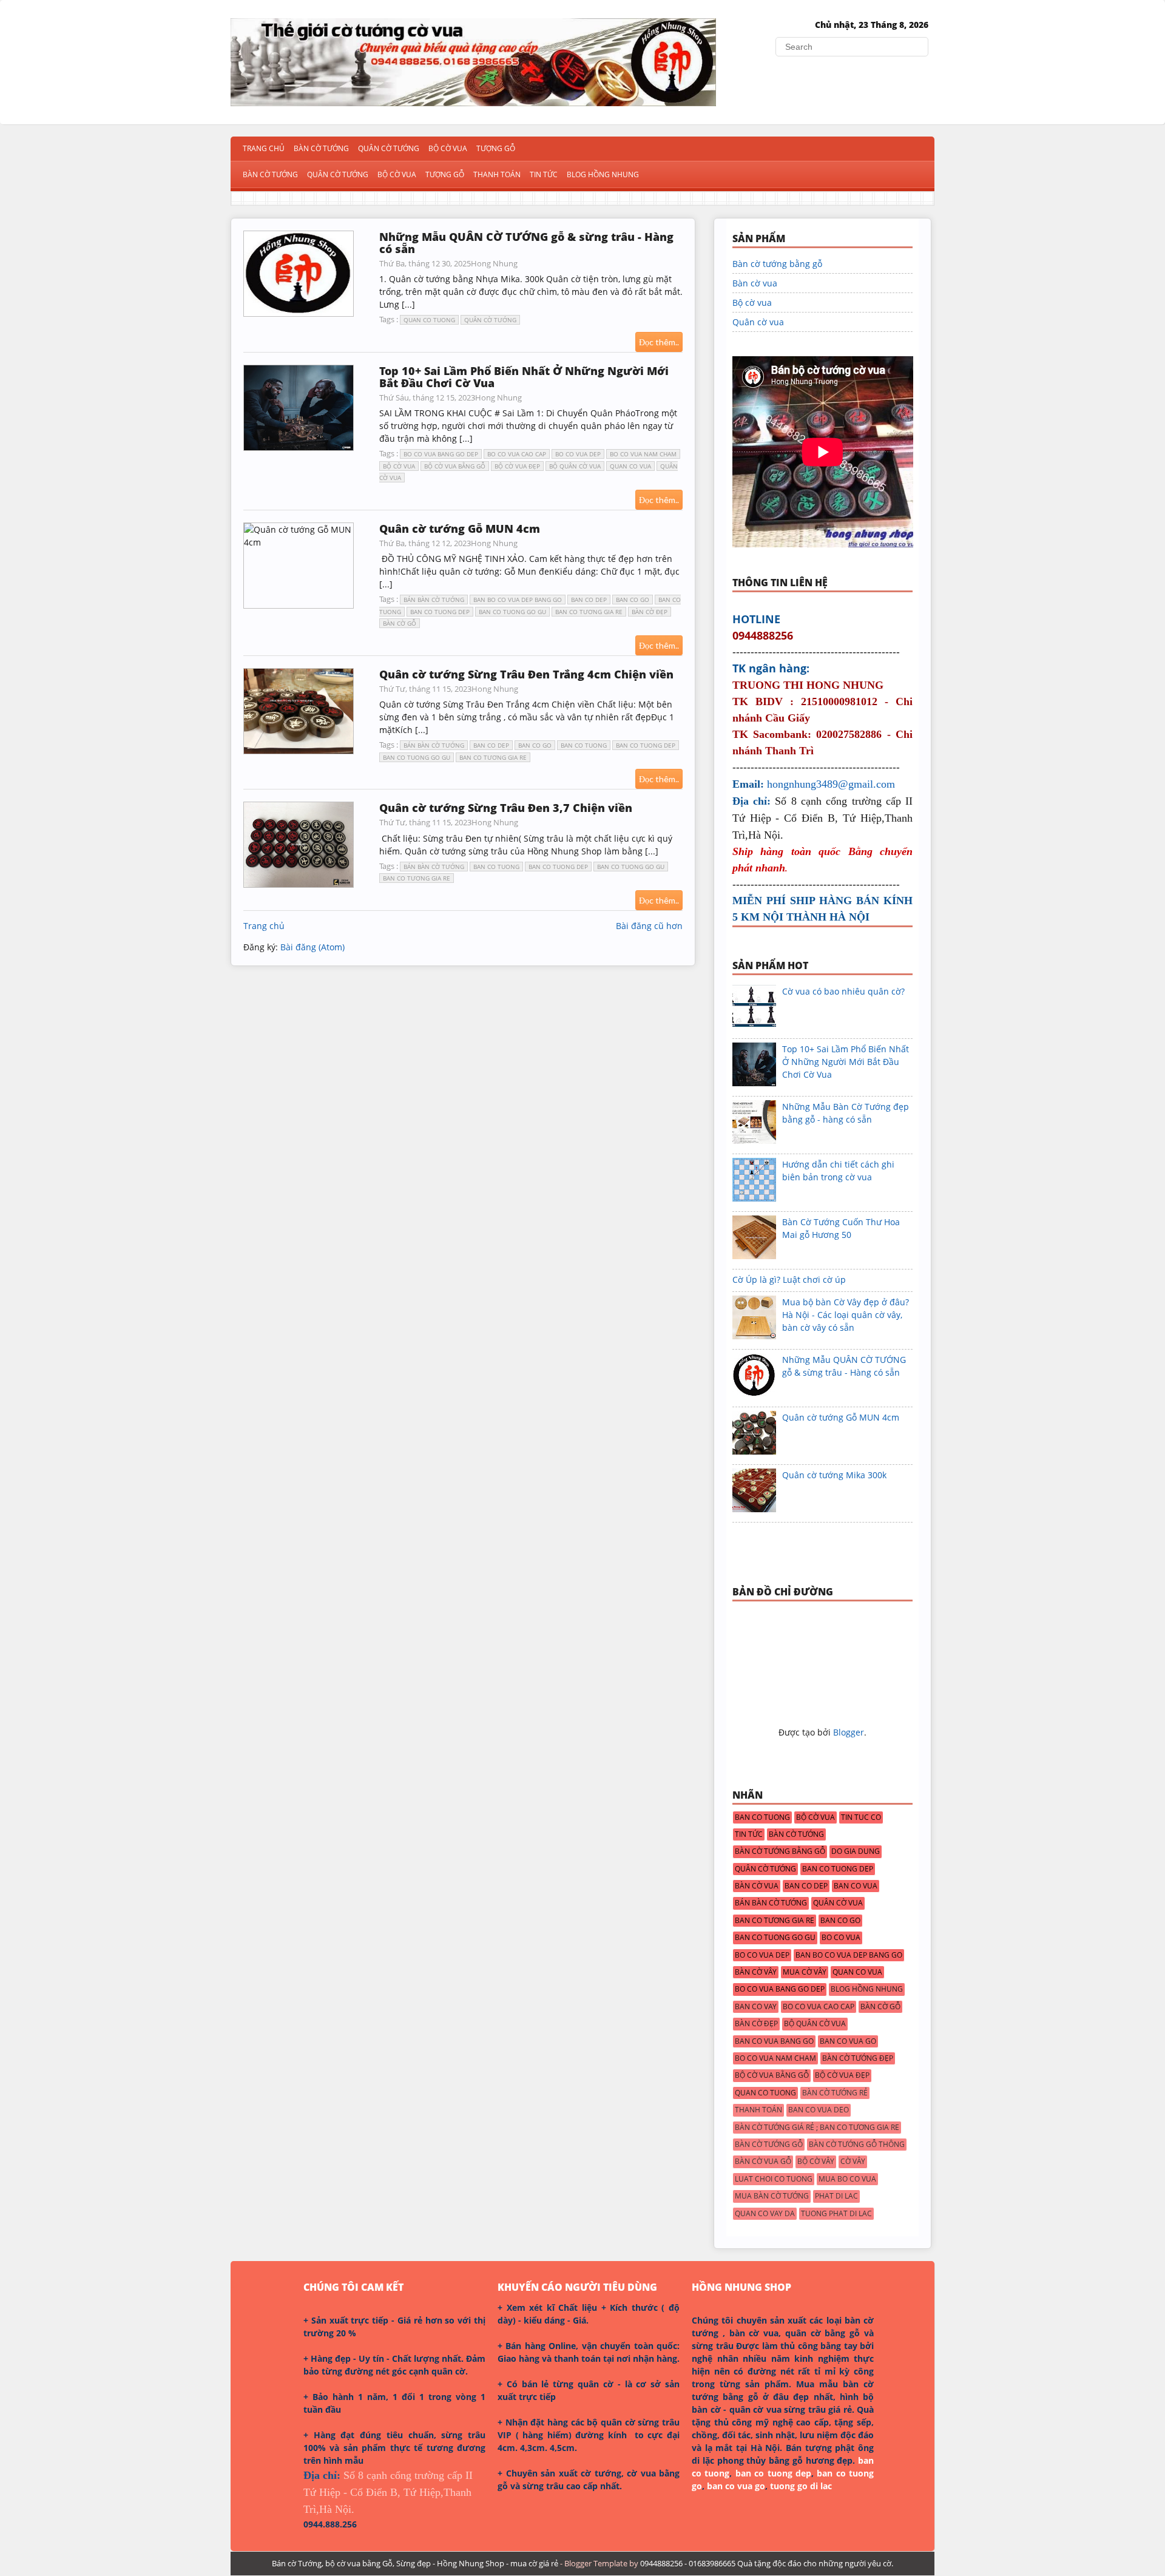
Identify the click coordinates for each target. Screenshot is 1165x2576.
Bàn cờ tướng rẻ (835, 2093)
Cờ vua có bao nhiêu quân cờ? (843, 991)
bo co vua (841, 1938)
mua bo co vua (847, 2179)
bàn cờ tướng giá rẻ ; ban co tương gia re (817, 2128)
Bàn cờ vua (755, 283)
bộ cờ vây (816, 2162)
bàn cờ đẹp (650, 612)
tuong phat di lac (836, 2214)
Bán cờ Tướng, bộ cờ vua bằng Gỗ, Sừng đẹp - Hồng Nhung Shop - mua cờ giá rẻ (415, 2563)
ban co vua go (848, 2041)
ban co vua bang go (774, 2041)
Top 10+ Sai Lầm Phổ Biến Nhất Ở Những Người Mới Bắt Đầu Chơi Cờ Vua (524, 377)
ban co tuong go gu (512, 612)
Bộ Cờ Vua (448, 148)
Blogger (849, 1732)
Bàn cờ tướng (270, 174)
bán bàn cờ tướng (434, 600)
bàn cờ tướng (796, 1834)
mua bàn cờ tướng (772, 2196)
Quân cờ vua (758, 322)
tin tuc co (861, 1817)
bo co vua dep (578, 454)
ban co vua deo (819, 2110)
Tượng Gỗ (496, 148)
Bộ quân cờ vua (575, 466)
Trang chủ (264, 148)
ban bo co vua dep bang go (518, 600)
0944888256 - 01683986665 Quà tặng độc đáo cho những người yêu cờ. (767, 2563)
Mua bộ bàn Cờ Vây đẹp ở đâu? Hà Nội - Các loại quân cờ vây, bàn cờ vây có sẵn (846, 1315)
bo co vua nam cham (643, 454)
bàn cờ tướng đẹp (858, 2058)
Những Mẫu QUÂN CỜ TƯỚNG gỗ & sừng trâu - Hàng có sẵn (526, 243)
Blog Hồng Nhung (603, 174)
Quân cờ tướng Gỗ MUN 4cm (460, 529)
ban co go (633, 600)
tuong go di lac (801, 2486)
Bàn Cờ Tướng (321, 148)
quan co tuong (429, 320)
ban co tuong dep (440, 612)
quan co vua (630, 466)
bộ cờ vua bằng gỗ (455, 466)
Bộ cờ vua (397, 174)
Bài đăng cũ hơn (649, 926)
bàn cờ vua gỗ (763, 2162)
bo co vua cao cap (517, 454)
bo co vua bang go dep (441, 454)
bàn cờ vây (756, 1972)
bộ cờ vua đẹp (517, 466)
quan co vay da (765, 2214)
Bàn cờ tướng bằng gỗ (777, 264)
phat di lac (836, 2196)
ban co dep (589, 600)
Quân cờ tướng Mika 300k (834, 1475)
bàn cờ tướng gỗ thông (857, 2145)
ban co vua (856, 1886)
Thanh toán (497, 174)
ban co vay (756, 2007)
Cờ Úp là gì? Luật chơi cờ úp (789, 1280)
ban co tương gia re (589, 612)
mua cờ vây (805, 1972)
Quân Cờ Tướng (389, 148)
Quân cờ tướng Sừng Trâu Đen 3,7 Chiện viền (506, 808)
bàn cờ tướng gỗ (769, 2145)
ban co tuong (584, 745)
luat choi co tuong (774, 2179)
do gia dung (856, 1851)
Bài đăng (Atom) (312, 947)
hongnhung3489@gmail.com (831, 784)
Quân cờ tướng (338, 174)
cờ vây (853, 2162)
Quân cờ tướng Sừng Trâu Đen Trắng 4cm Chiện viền (526, 674)
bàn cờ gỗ (400, 623)
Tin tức (544, 174)
